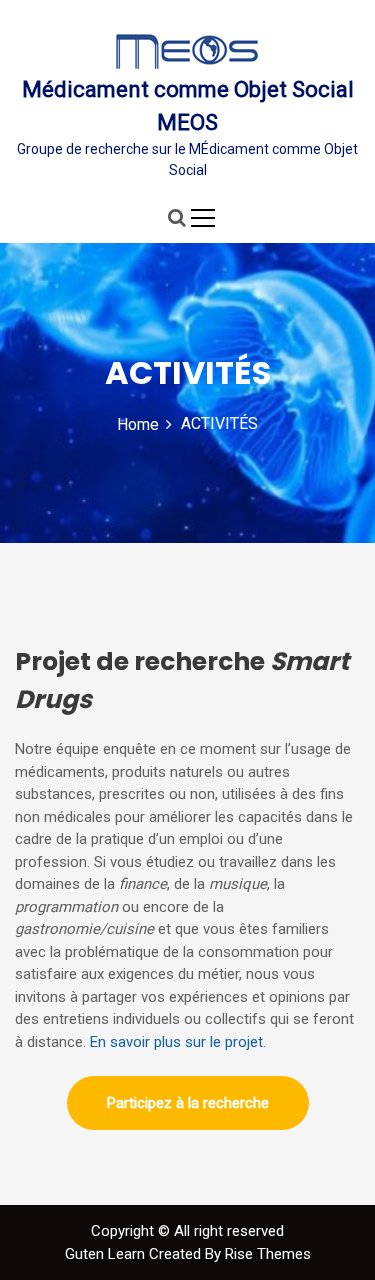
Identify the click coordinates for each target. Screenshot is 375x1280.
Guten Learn (107, 1254)
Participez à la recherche (188, 1103)
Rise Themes (268, 1254)
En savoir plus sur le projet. (178, 1042)
